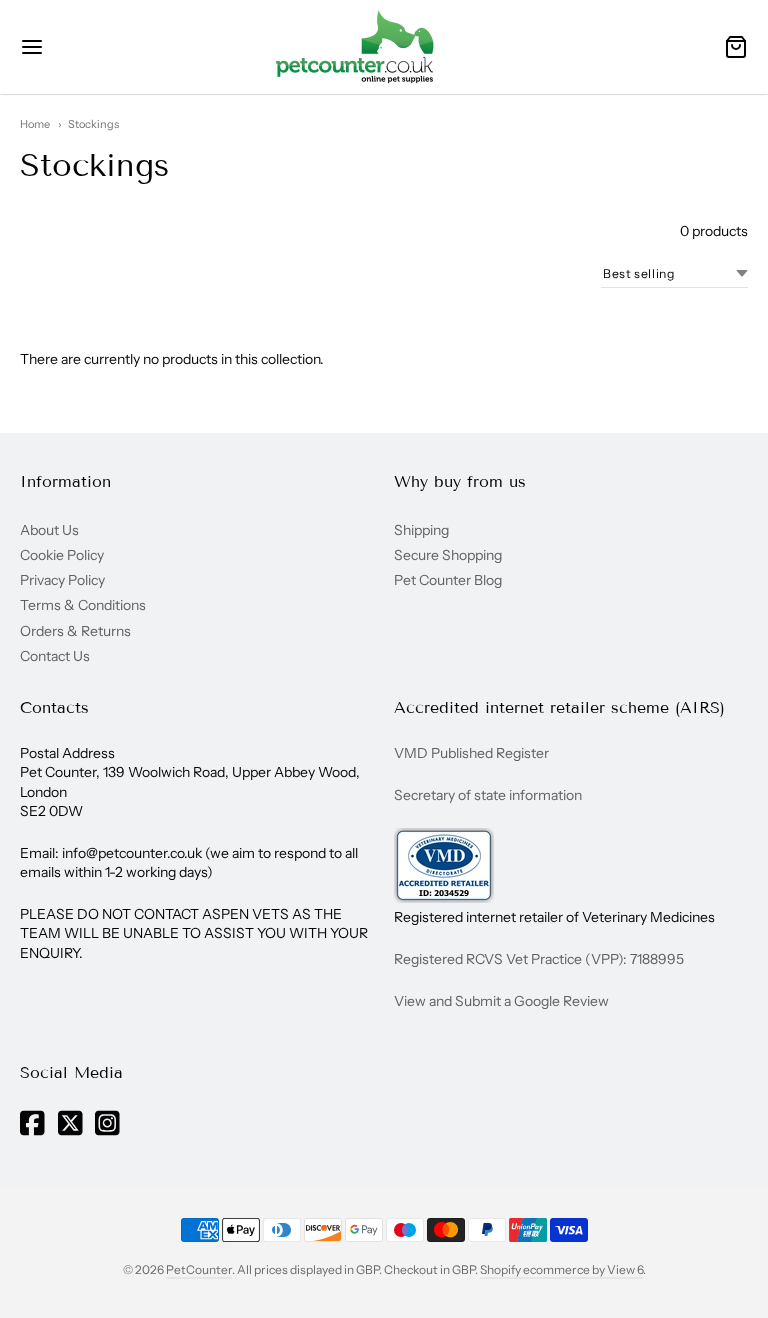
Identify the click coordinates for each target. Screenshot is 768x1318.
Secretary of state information (488, 795)
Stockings (93, 124)
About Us (49, 530)
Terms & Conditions (83, 605)
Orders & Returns (75, 631)
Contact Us (55, 656)
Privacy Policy (62, 580)
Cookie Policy (62, 555)
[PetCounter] (355, 47)
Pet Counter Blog (448, 580)
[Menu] (78, 47)
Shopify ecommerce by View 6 (561, 1269)
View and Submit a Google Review (501, 1001)
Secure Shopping (448, 555)
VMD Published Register (471, 753)
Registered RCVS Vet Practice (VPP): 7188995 (539, 959)
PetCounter (199, 1269)
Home (35, 124)
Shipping (421, 530)
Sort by (560, 274)
